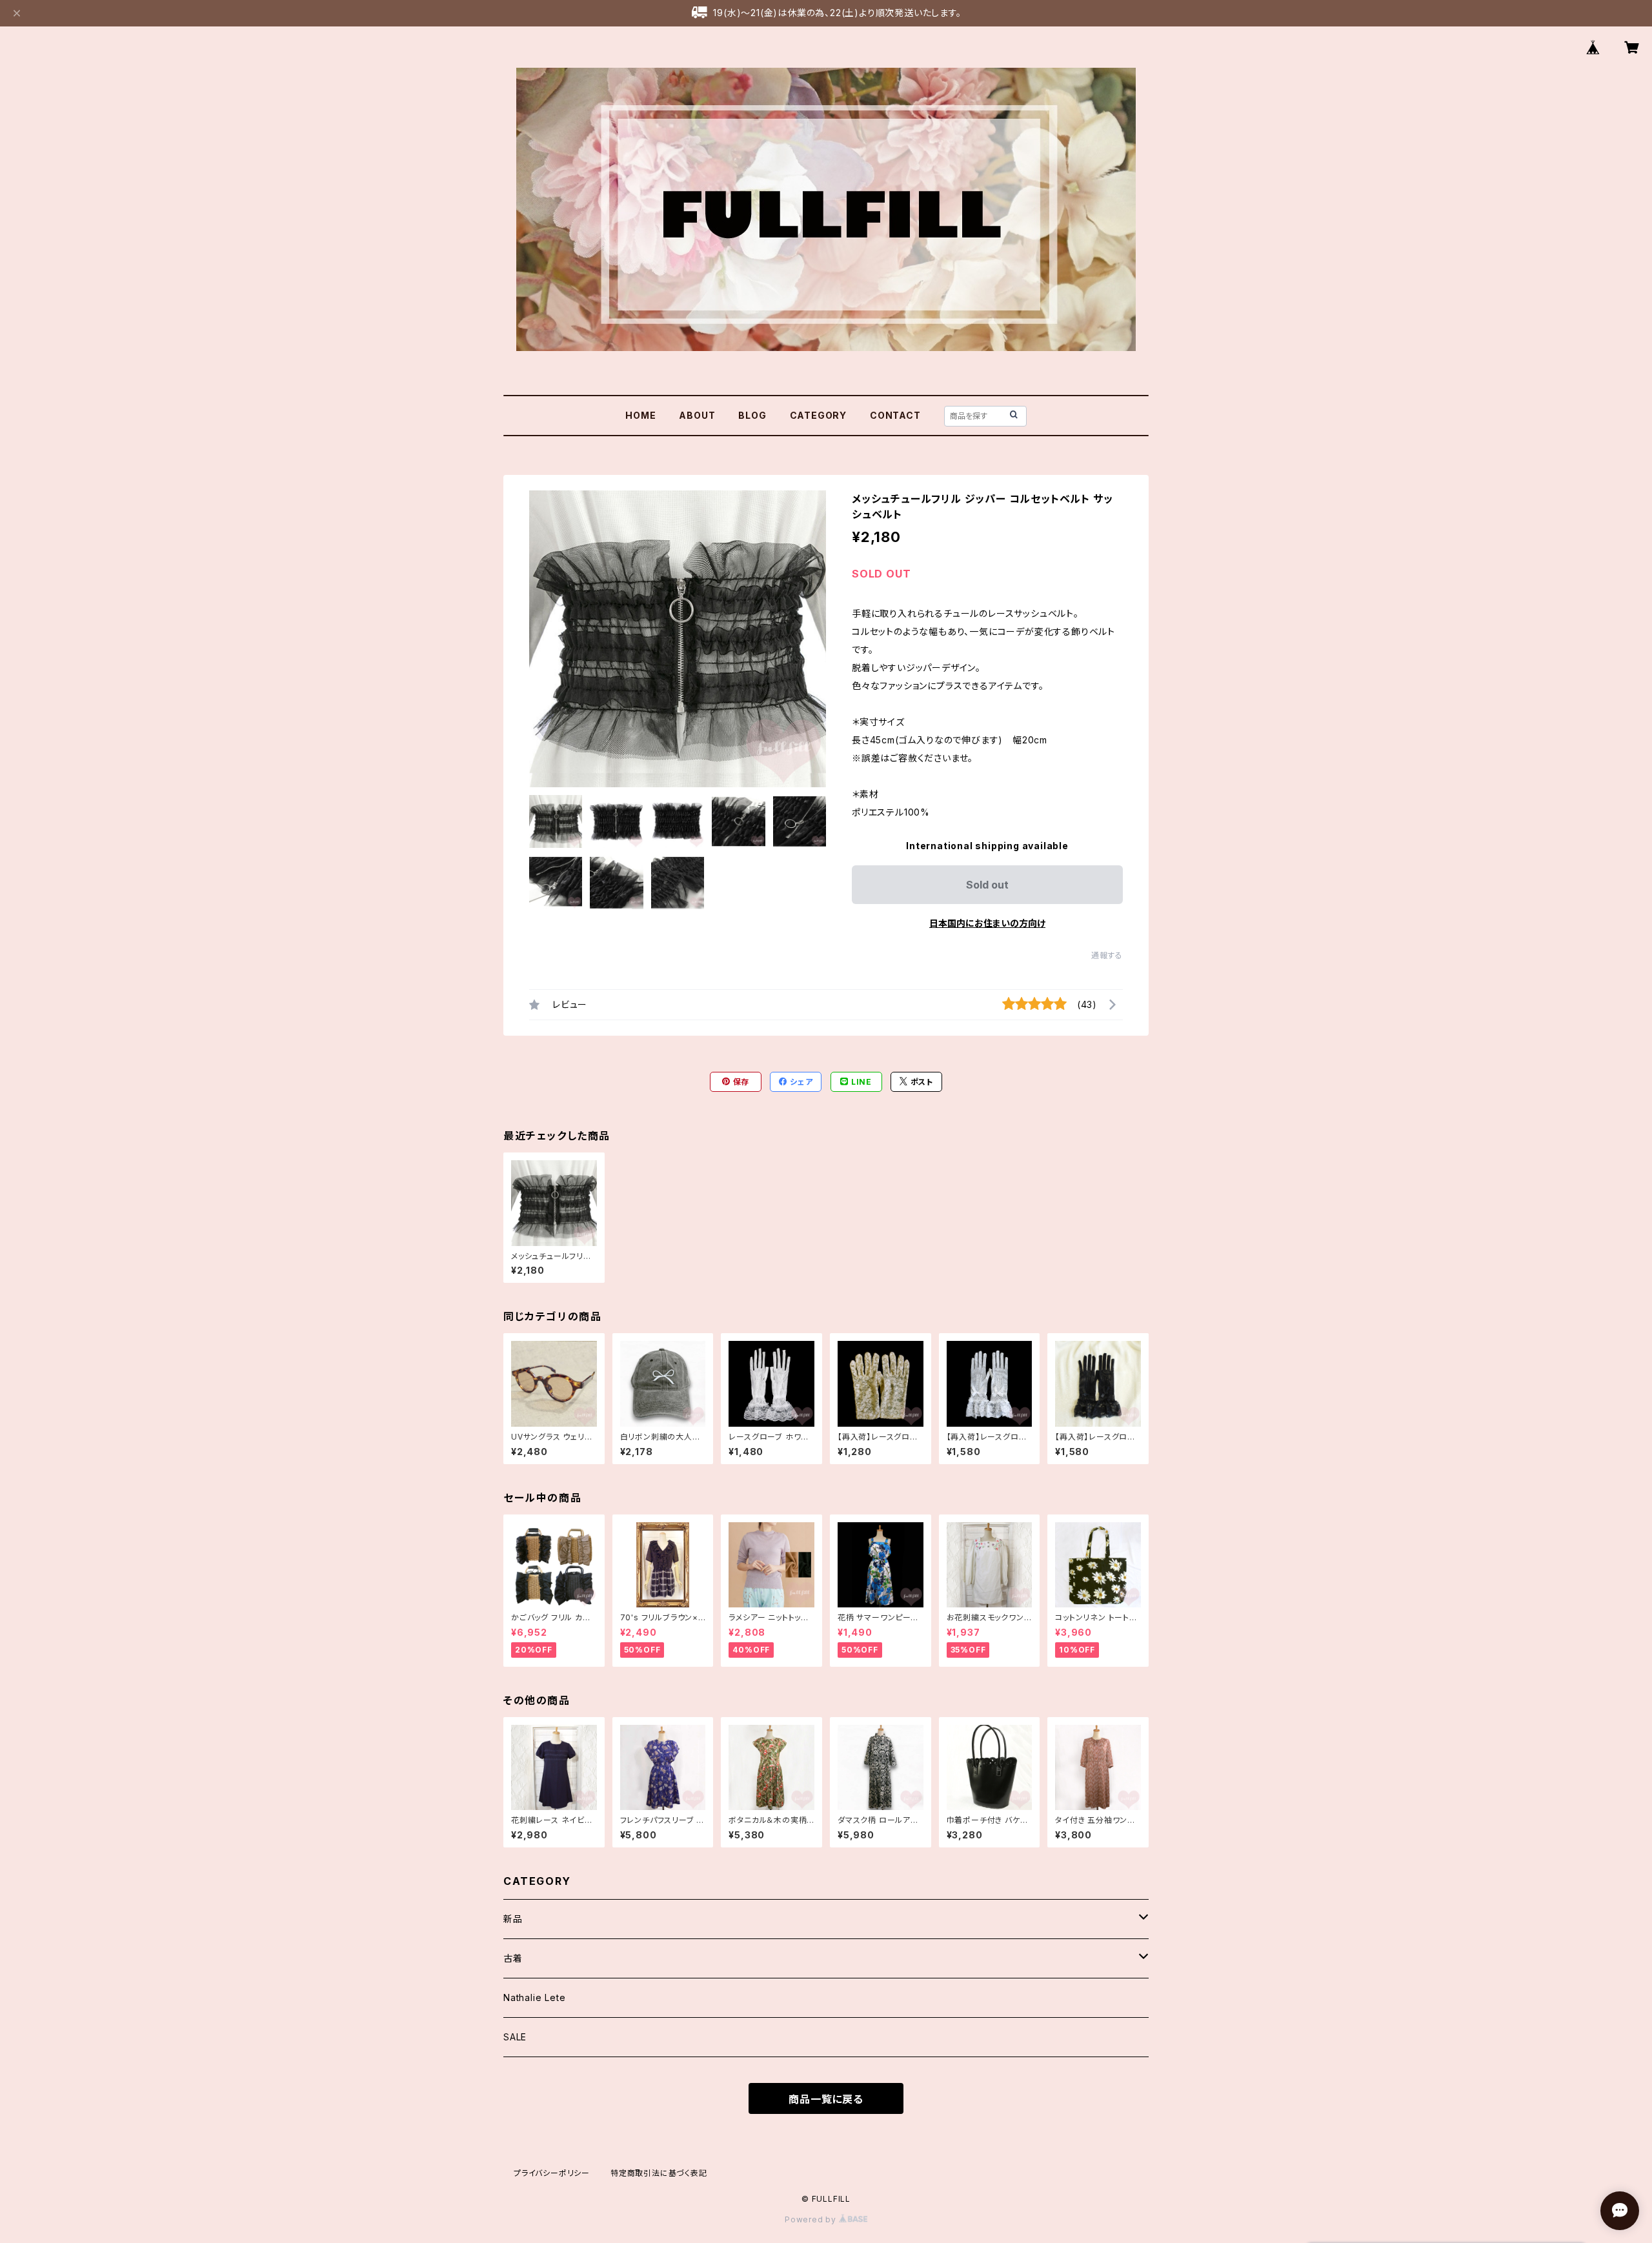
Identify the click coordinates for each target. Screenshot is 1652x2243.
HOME (640, 415)
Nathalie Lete (534, 1997)
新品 (513, 1919)
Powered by (812, 2219)
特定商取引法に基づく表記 (659, 2173)
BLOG (752, 415)
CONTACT (895, 415)
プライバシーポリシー (552, 2173)
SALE (515, 2037)
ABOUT (697, 415)
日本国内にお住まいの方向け (987, 923)
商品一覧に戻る (826, 2099)
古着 (513, 1958)
